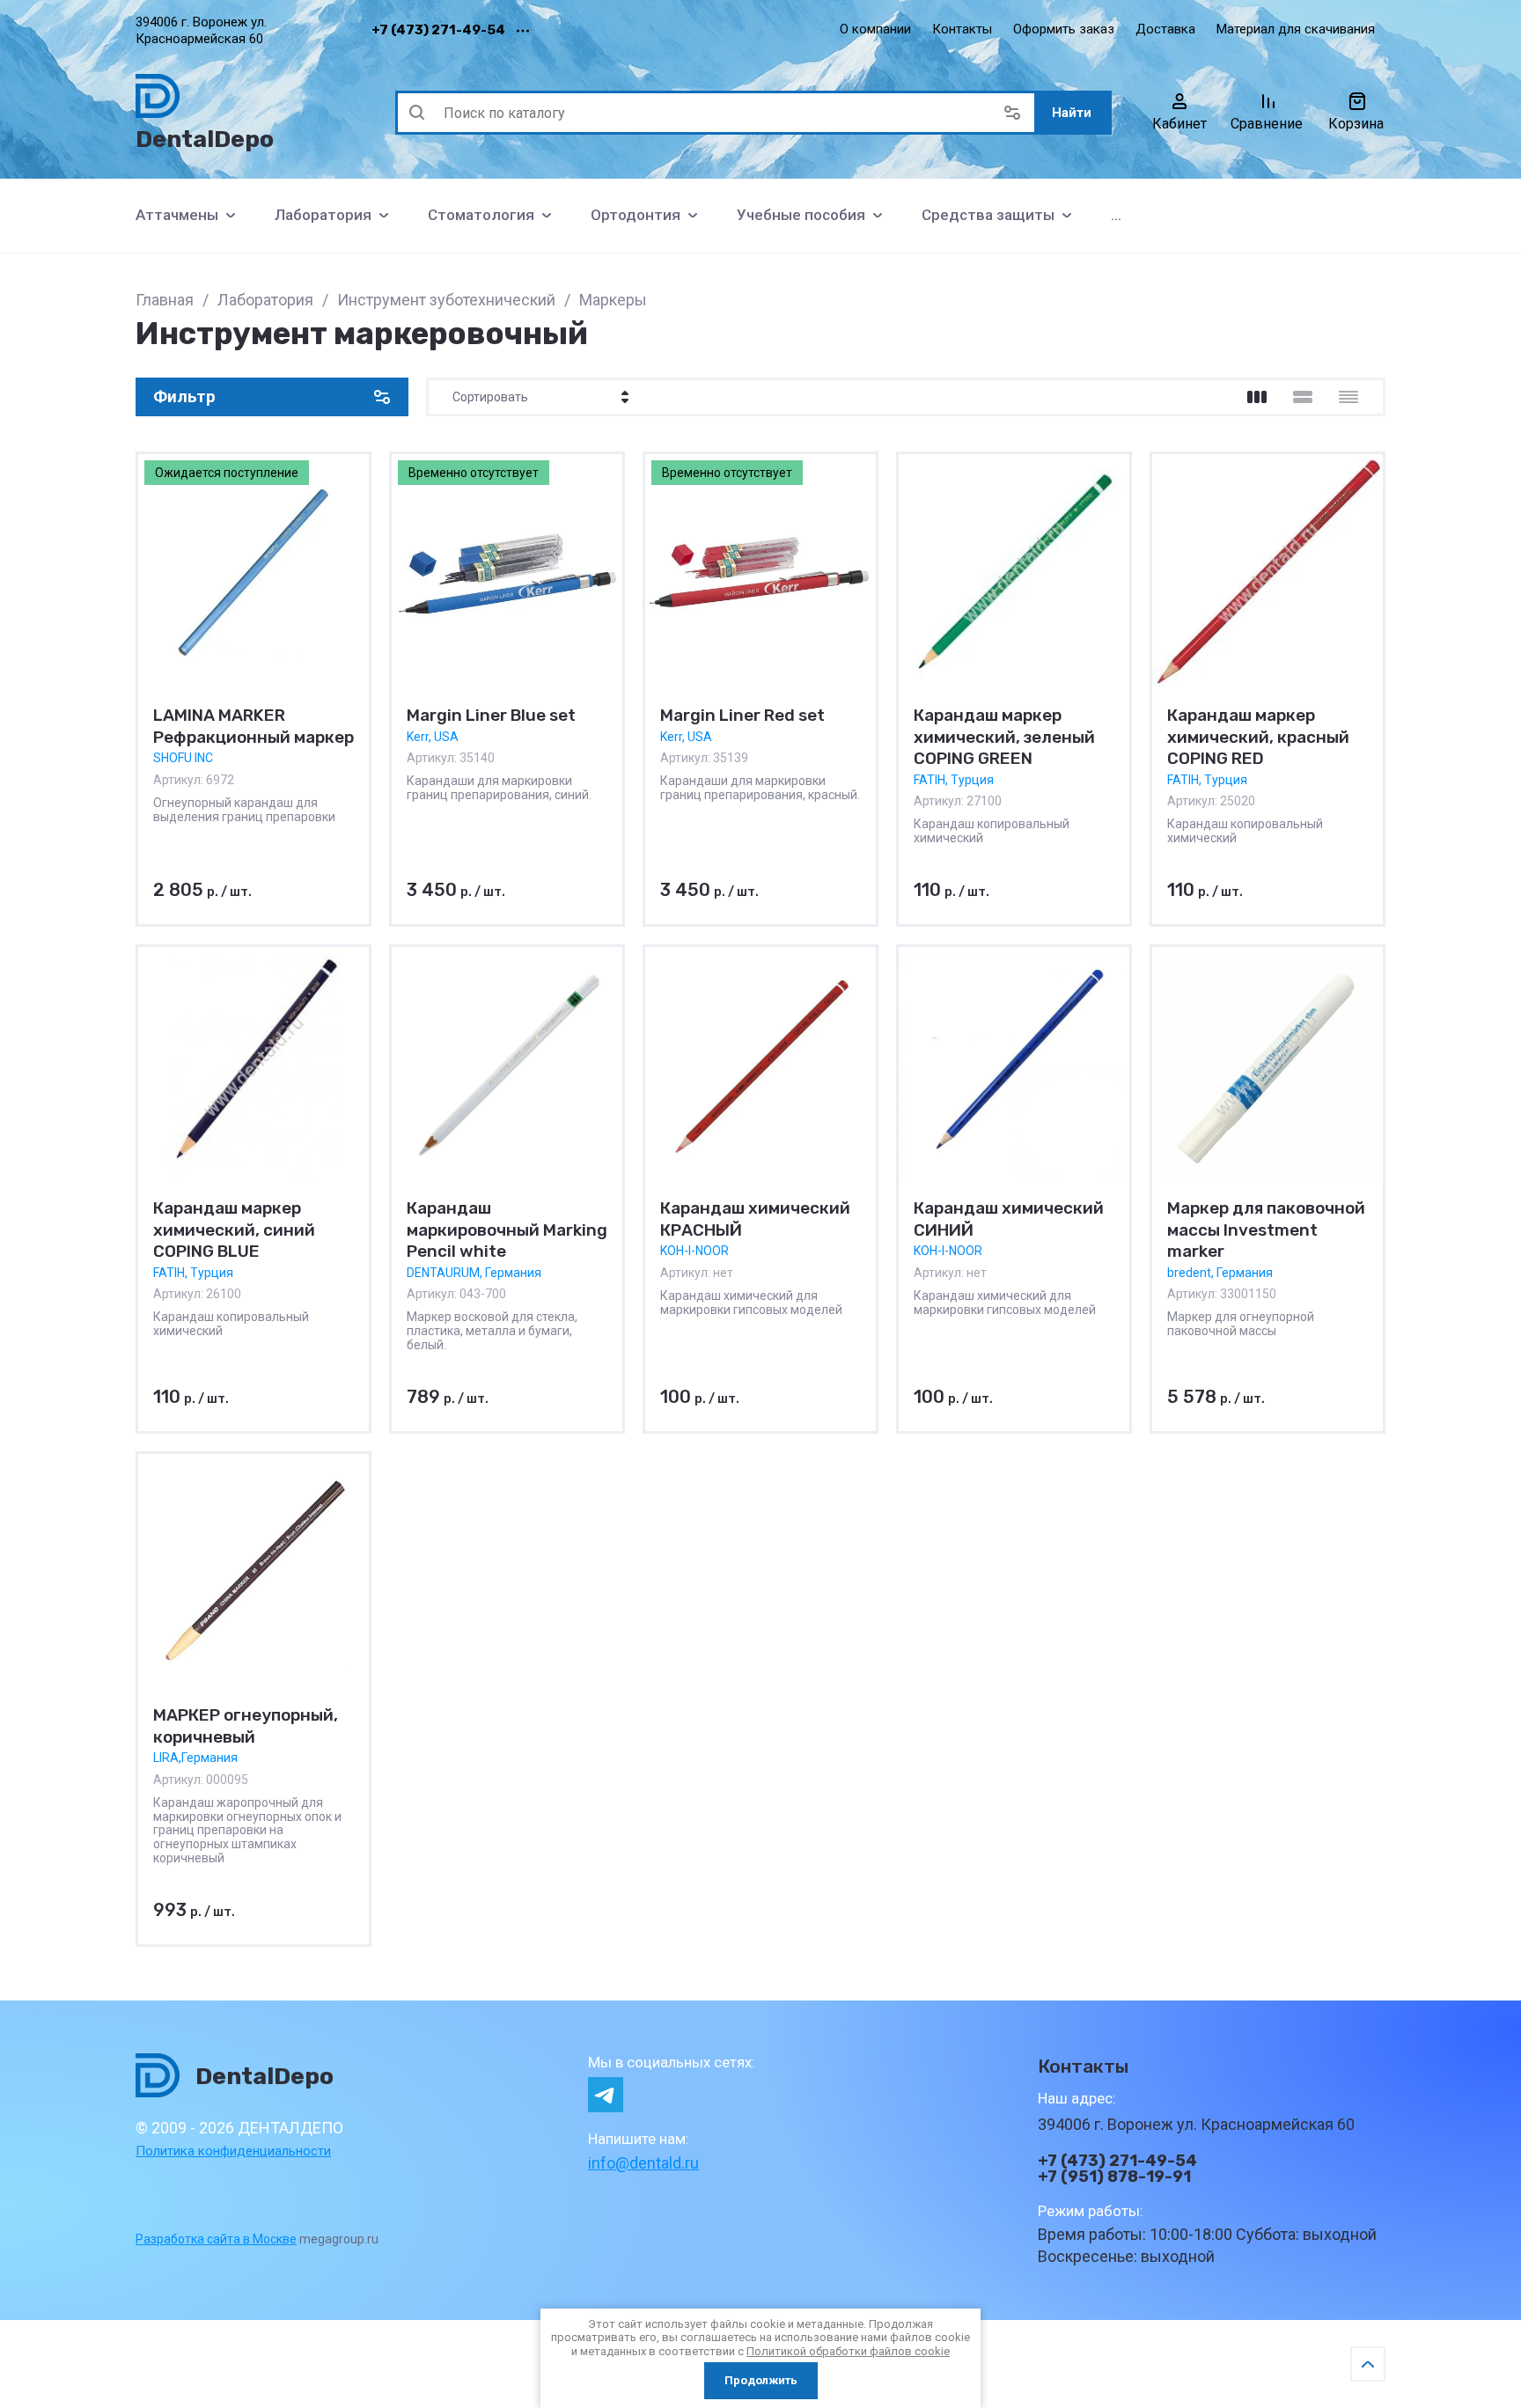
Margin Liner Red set (742, 715)
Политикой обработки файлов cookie (848, 2351)
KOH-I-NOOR (694, 1251)
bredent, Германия (1220, 1273)
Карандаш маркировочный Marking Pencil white (507, 1230)
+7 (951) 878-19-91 (1114, 2177)
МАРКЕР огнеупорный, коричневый (246, 1726)
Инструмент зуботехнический (446, 300)
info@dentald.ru (643, 2163)
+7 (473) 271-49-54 (438, 30)
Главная (165, 300)
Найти (1072, 113)
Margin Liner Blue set (491, 715)
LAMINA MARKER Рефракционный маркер (253, 726)
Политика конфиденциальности (233, 2151)
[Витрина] (1257, 397)
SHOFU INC (183, 758)
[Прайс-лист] (1348, 397)
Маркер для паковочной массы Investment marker (1266, 1230)
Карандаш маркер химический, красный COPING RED (1258, 737)
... (1116, 215)
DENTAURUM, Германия (474, 1273)
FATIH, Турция (954, 780)
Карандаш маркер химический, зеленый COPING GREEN (1004, 737)
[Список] (1303, 397)
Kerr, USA (433, 736)
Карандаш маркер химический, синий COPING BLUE (234, 1230)
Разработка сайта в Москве (216, 2239)
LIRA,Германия (195, 1758)
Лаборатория (265, 300)
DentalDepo (205, 139)
